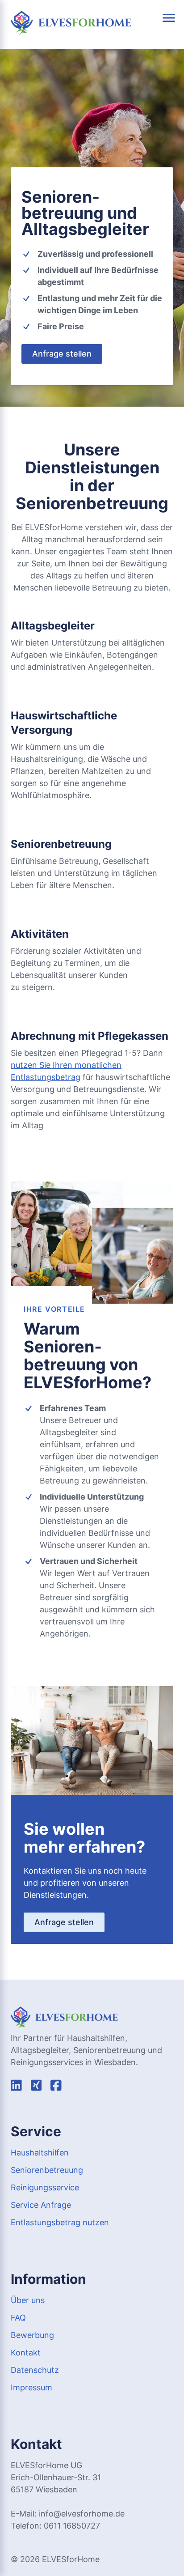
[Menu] (169, 18)
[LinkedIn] (16, 2087)
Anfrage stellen (62, 354)
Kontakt (26, 2353)
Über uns (28, 2300)
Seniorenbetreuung (47, 2170)
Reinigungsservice (45, 2187)
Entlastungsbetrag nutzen (60, 2222)
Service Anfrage (41, 2205)
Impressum (31, 2387)
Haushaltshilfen (40, 2153)
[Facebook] (56, 2087)
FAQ (18, 2318)
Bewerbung (32, 2335)
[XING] (36, 2087)
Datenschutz (35, 2370)
